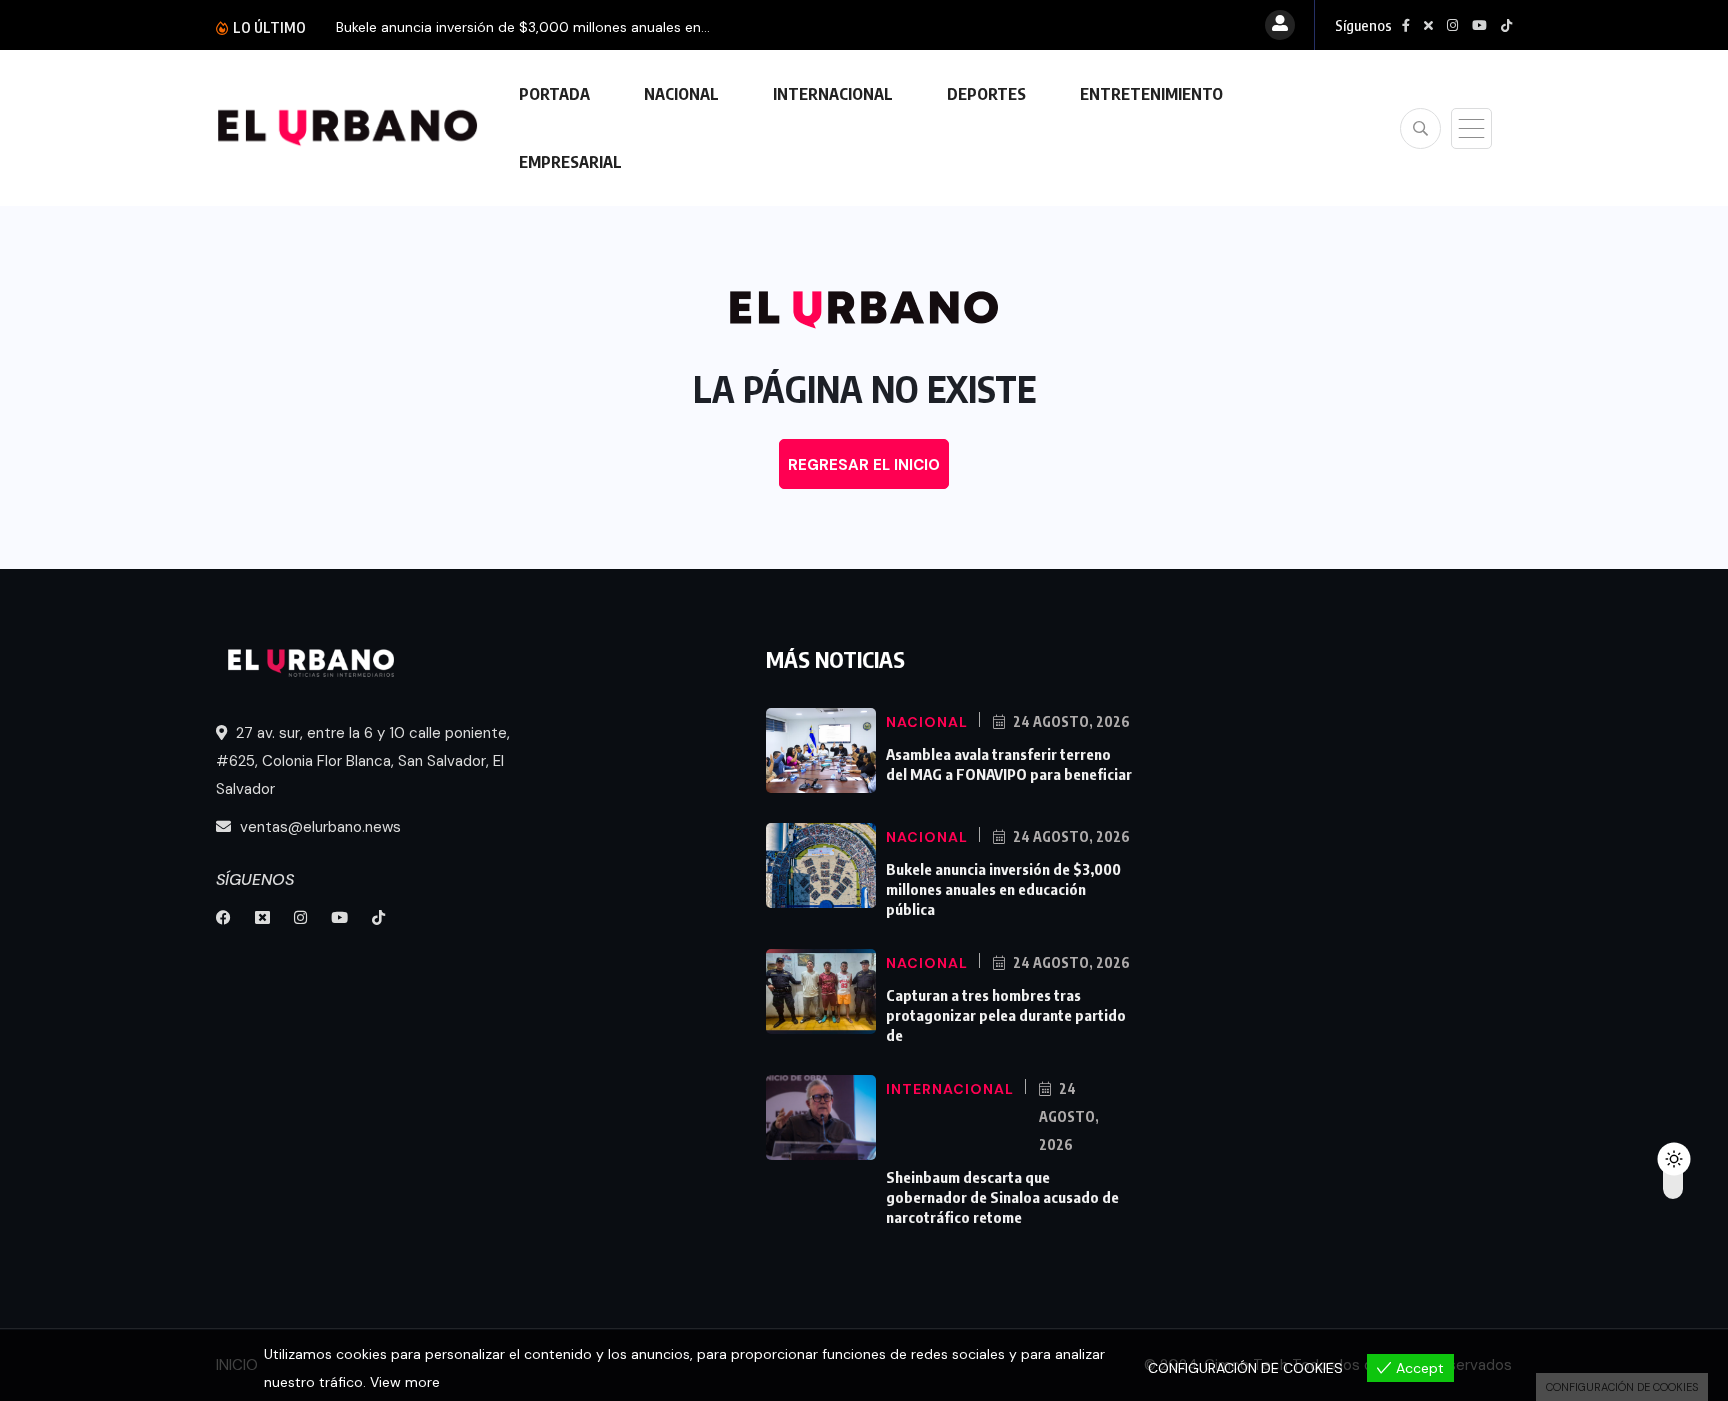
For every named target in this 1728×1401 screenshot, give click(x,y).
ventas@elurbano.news (318, 827)
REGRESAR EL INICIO (864, 465)
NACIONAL (681, 94)
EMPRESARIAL (570, 162)
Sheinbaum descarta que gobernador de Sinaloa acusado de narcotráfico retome (1002, 1197)
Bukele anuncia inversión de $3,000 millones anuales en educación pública (1003, 889)
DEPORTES (986, 94)
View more (405, 1382)
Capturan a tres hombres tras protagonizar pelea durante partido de (1006, 1015)
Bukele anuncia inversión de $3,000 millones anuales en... (523, 27)
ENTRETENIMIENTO (1151, 94)
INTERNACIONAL (833, 94)
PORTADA (554, 94)
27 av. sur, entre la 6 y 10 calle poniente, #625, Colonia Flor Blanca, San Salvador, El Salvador (363, 761)
